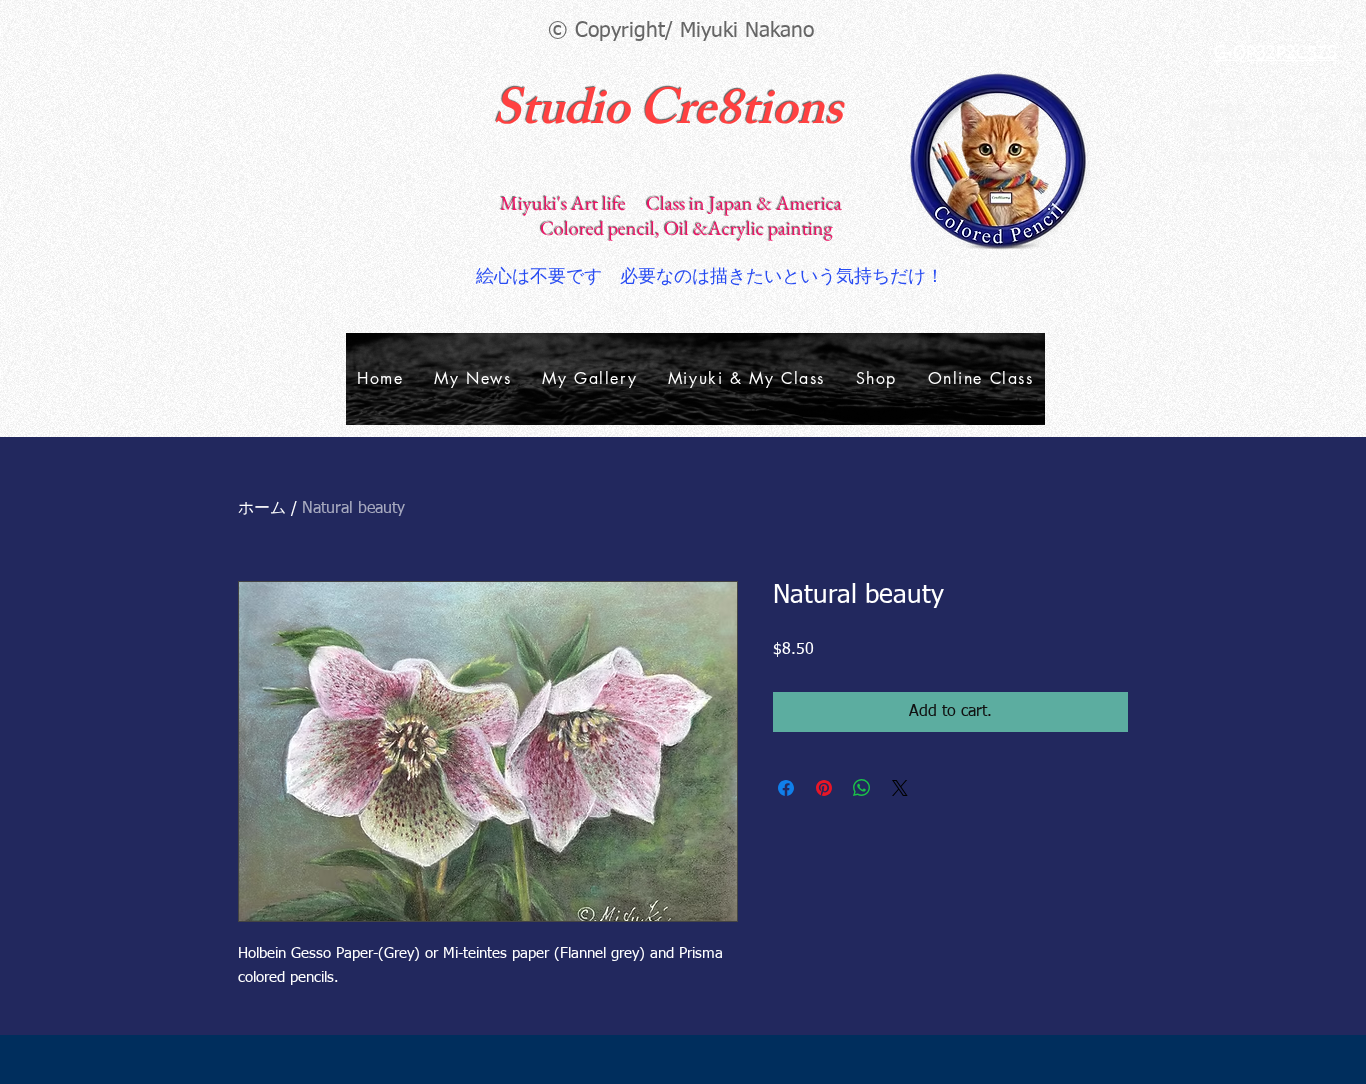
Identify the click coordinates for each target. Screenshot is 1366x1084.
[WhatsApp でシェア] (862, 788)
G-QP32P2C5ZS (1275, 54)
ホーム (262, 509)
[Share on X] (900, 788)
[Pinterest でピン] (824, 788)
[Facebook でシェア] (786, 788)
